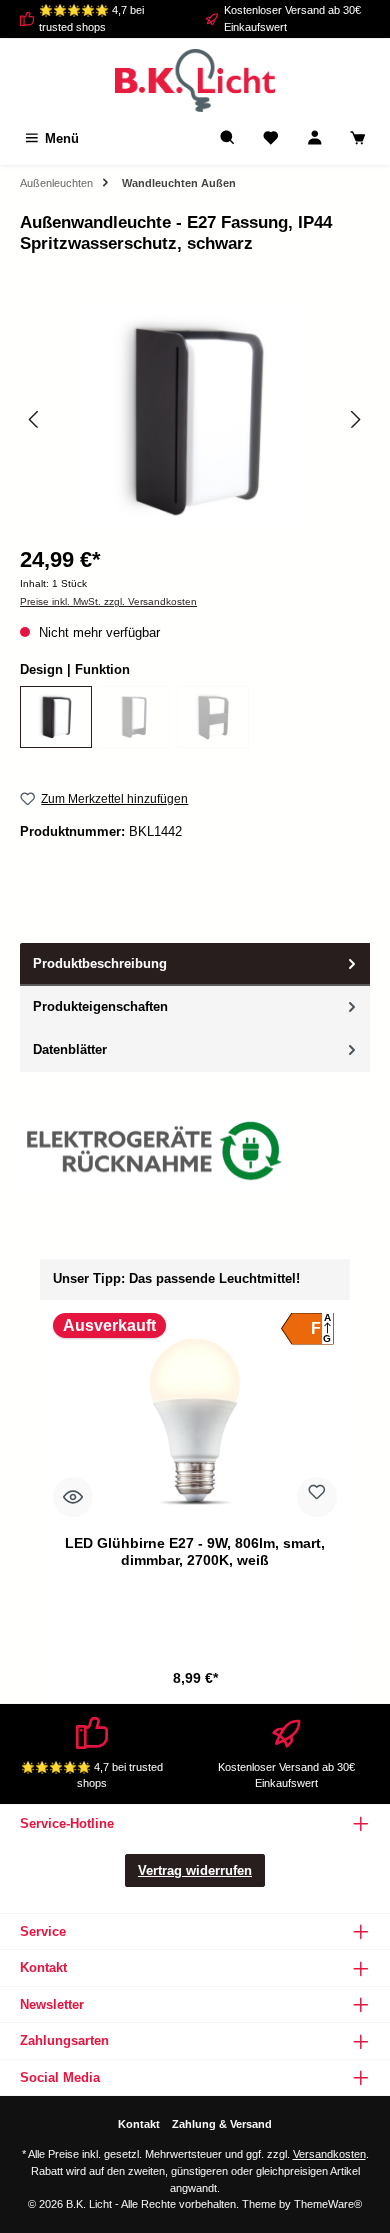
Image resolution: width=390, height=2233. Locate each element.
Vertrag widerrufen (195, 1870)
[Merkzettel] (271, 138)
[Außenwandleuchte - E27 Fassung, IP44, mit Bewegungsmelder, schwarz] (134, 717)
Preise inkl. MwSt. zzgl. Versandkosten (108, 601)
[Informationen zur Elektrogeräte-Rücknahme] (157, 1155)
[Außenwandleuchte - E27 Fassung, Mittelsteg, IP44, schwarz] (213, 717)
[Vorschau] (73, 1497)
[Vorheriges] (35, 419)
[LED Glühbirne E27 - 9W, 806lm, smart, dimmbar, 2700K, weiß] (195, 1420)
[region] (195, 419)
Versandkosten (329, 2154)
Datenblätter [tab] (70, 1049)
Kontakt (139, 2124)
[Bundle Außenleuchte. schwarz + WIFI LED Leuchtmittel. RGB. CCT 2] (194, 419)
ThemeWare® (328, 2204)
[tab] (195, 964)
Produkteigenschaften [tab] (100, 1006)
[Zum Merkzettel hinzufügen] (317, 1497)
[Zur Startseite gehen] (195, 80)
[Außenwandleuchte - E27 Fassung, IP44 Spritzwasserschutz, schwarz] (56, 717)
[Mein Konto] (315, 138)
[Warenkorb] (358, 138)
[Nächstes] (355, 419)
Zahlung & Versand (222, 2124)
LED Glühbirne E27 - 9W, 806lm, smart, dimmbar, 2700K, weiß (195, 1552)
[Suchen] (228, 138)
